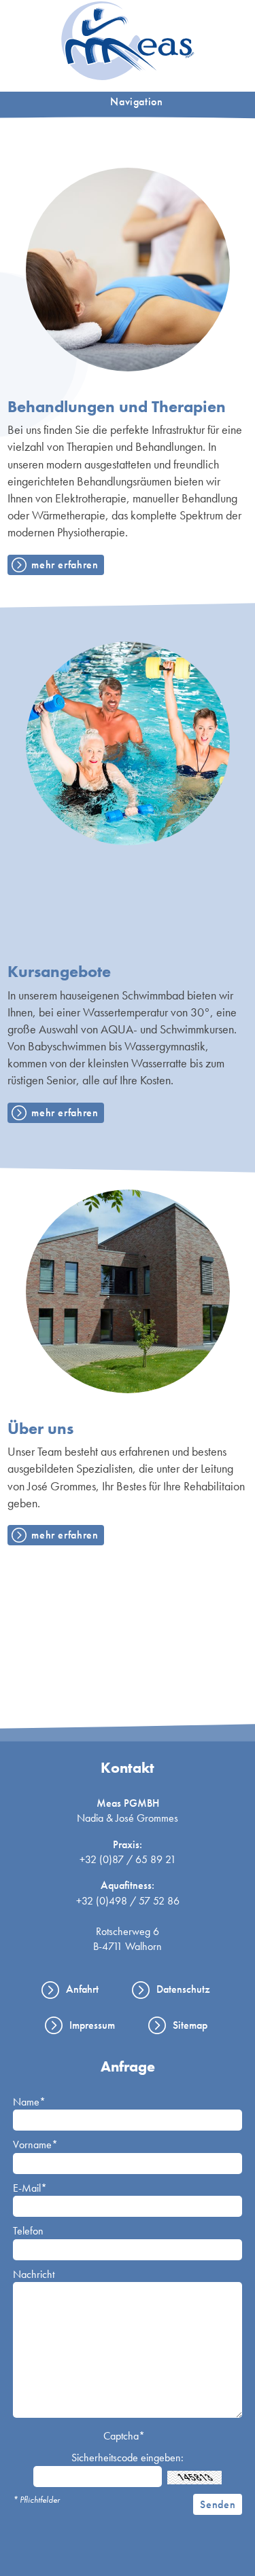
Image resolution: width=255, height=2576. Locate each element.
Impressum (92, 2025)
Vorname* (35, 2145)
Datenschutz (183, 1989)
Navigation (136, 102)
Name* (29, 2102)
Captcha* (124, 2436)
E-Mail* (30, 2188)
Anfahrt (82, 1989)
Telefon (28, 2231)
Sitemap (190, 2025)
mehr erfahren (65, 565)
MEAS (128, 41)
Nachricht (34, 2274)
